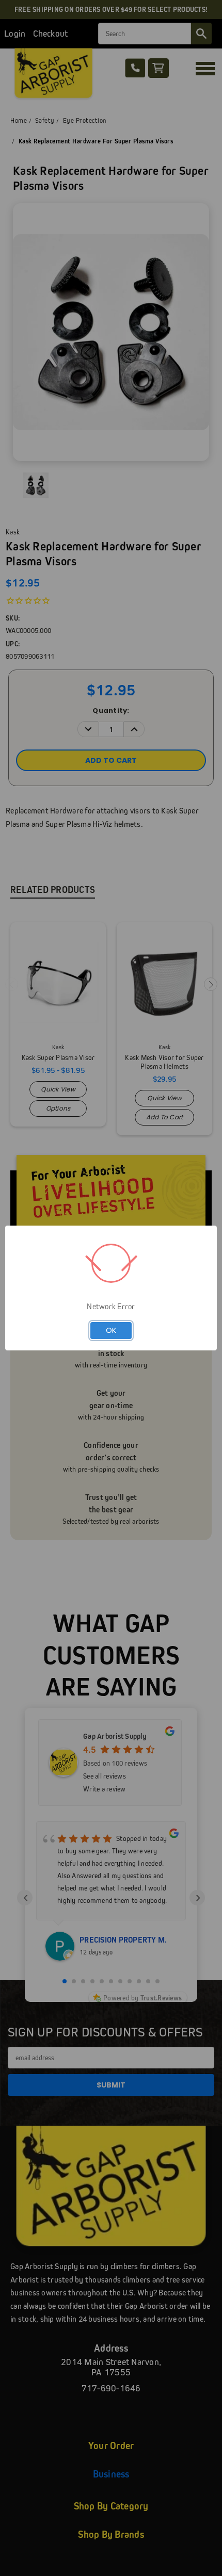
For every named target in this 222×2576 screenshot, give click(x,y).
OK (111, 1330)
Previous (16, 2566)
